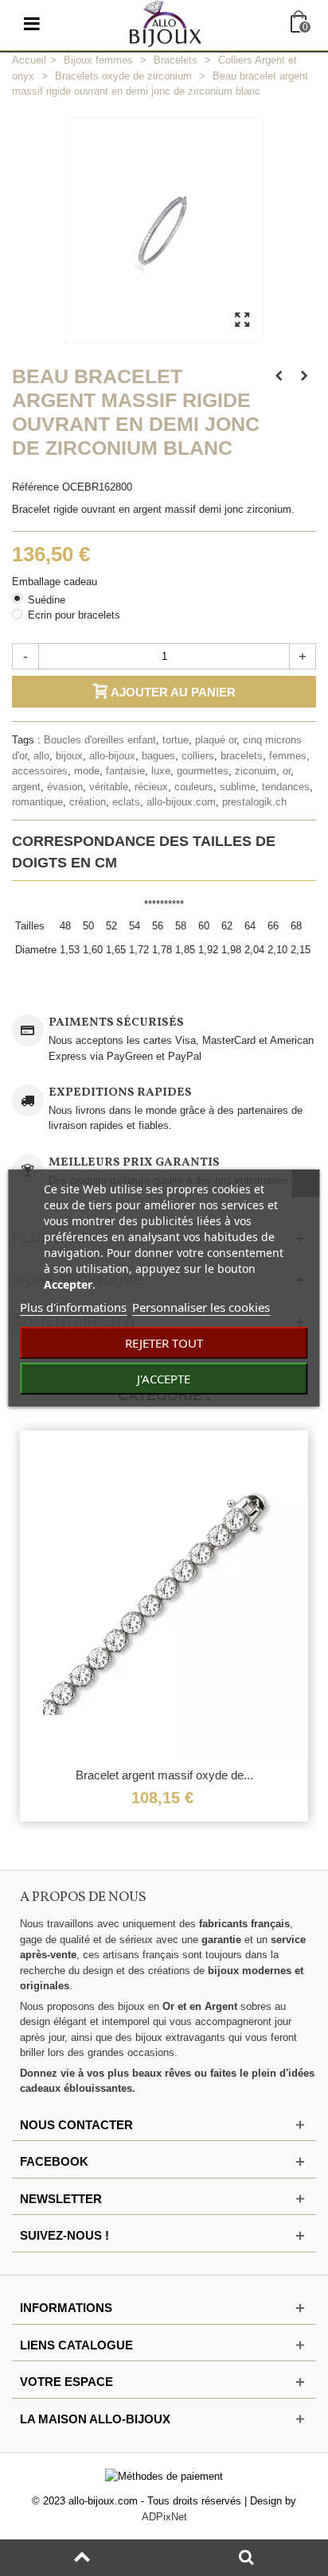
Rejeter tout (164, 1343)
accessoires (40, 771)
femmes (288, 756)
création (88, 802)
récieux (151, 787)
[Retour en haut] (82, 2558)
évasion (65, 787)
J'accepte (164, 1379)
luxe (161, 771)
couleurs (194, 787)
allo (41, 756)
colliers (198, 756)
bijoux (69, 756)
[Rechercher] (246, 2558)
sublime (238, 787)
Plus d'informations (73, 1307)
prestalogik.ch (254, 802)
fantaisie (125, 771)
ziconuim (256, 771)
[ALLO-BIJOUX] (166, 23)
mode (87, 771)
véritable (109, 787)
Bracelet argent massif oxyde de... (164, 1775)
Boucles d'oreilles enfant (100, 740)
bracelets (242, 756)
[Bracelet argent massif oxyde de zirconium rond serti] (164, 1595)
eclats (126, 802)
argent (26, 787)
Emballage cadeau (56, 582)
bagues (158, 756)
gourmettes (203, 771)
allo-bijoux (112, 756)
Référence (35, 487)
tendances (286, 787)
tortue (176, 740)
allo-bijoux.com (181, 802)
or (287, 771)
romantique (37, 802)
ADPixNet (164, 2517)
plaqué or (216, 740)
